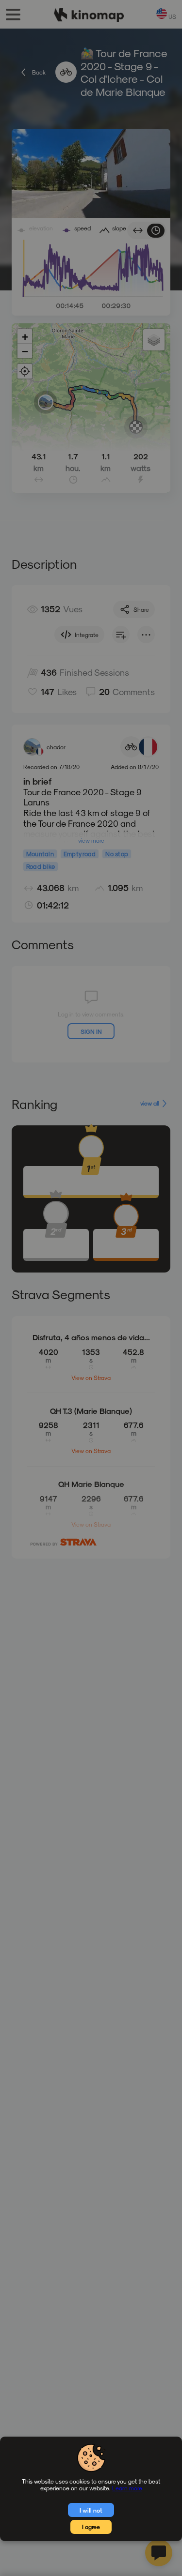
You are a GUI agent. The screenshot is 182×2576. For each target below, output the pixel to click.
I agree (91, 2527)
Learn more (127, 2488)
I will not (91, 2510)
